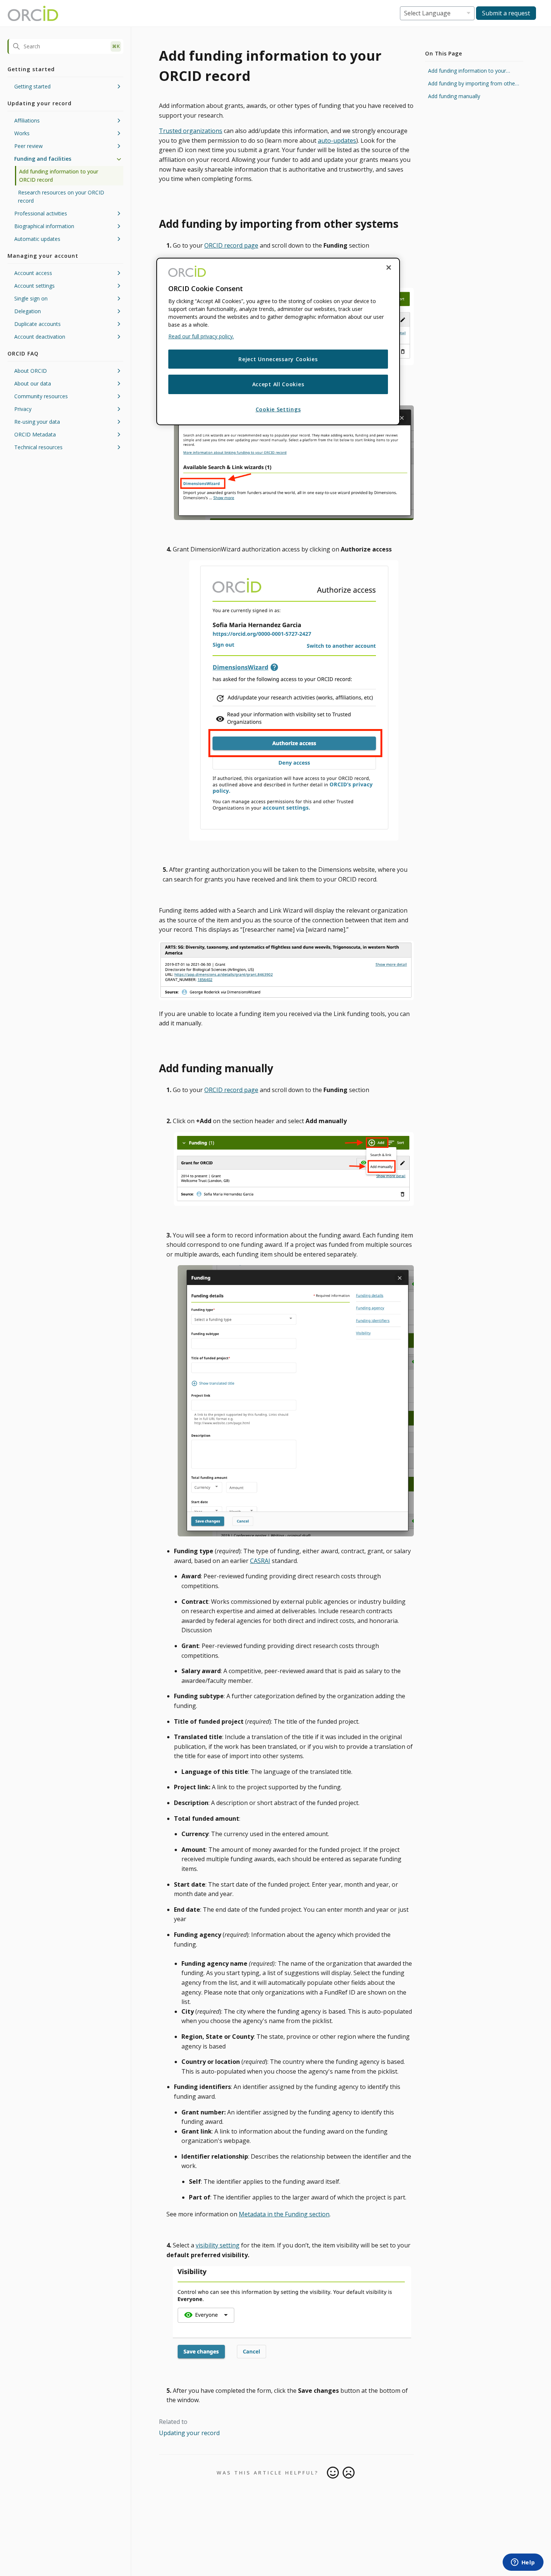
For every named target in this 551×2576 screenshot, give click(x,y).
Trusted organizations (191, 131)
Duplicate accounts (37, 324)
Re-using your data (37, 422)
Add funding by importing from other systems (472, 84)
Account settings (34, 286)
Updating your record (189, 2433)
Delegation (28, 311)
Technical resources (38, 447)
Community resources (41, 396)
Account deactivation (40, 337)
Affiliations (27, 120)
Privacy (23, 409)
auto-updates (337, 140)
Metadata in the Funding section (284, 2214)
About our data (33, 383)
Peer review (28, 146)
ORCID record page (231, 245)
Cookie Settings (278, 409)
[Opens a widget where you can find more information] (523, 2563)
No (349, 2473)
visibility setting (218, 2245)
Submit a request (506, 13)
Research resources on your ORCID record (61, 196)
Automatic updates (37, 239)
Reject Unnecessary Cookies (278, 359)
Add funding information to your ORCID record (59, 176)
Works (22, 133)
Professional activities (41, 213)
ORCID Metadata (35, 434)
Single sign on (31, 298)
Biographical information (44, 226)
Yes (333, 2473)
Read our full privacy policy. (201, 336)
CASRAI (260, 1561)
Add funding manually (454, 96)
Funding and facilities (43, 159)
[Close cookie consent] (389, 267)
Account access (33, 273)
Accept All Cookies (278, 384)
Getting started (32, 86)
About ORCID (31, 371)
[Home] (33, 13)
